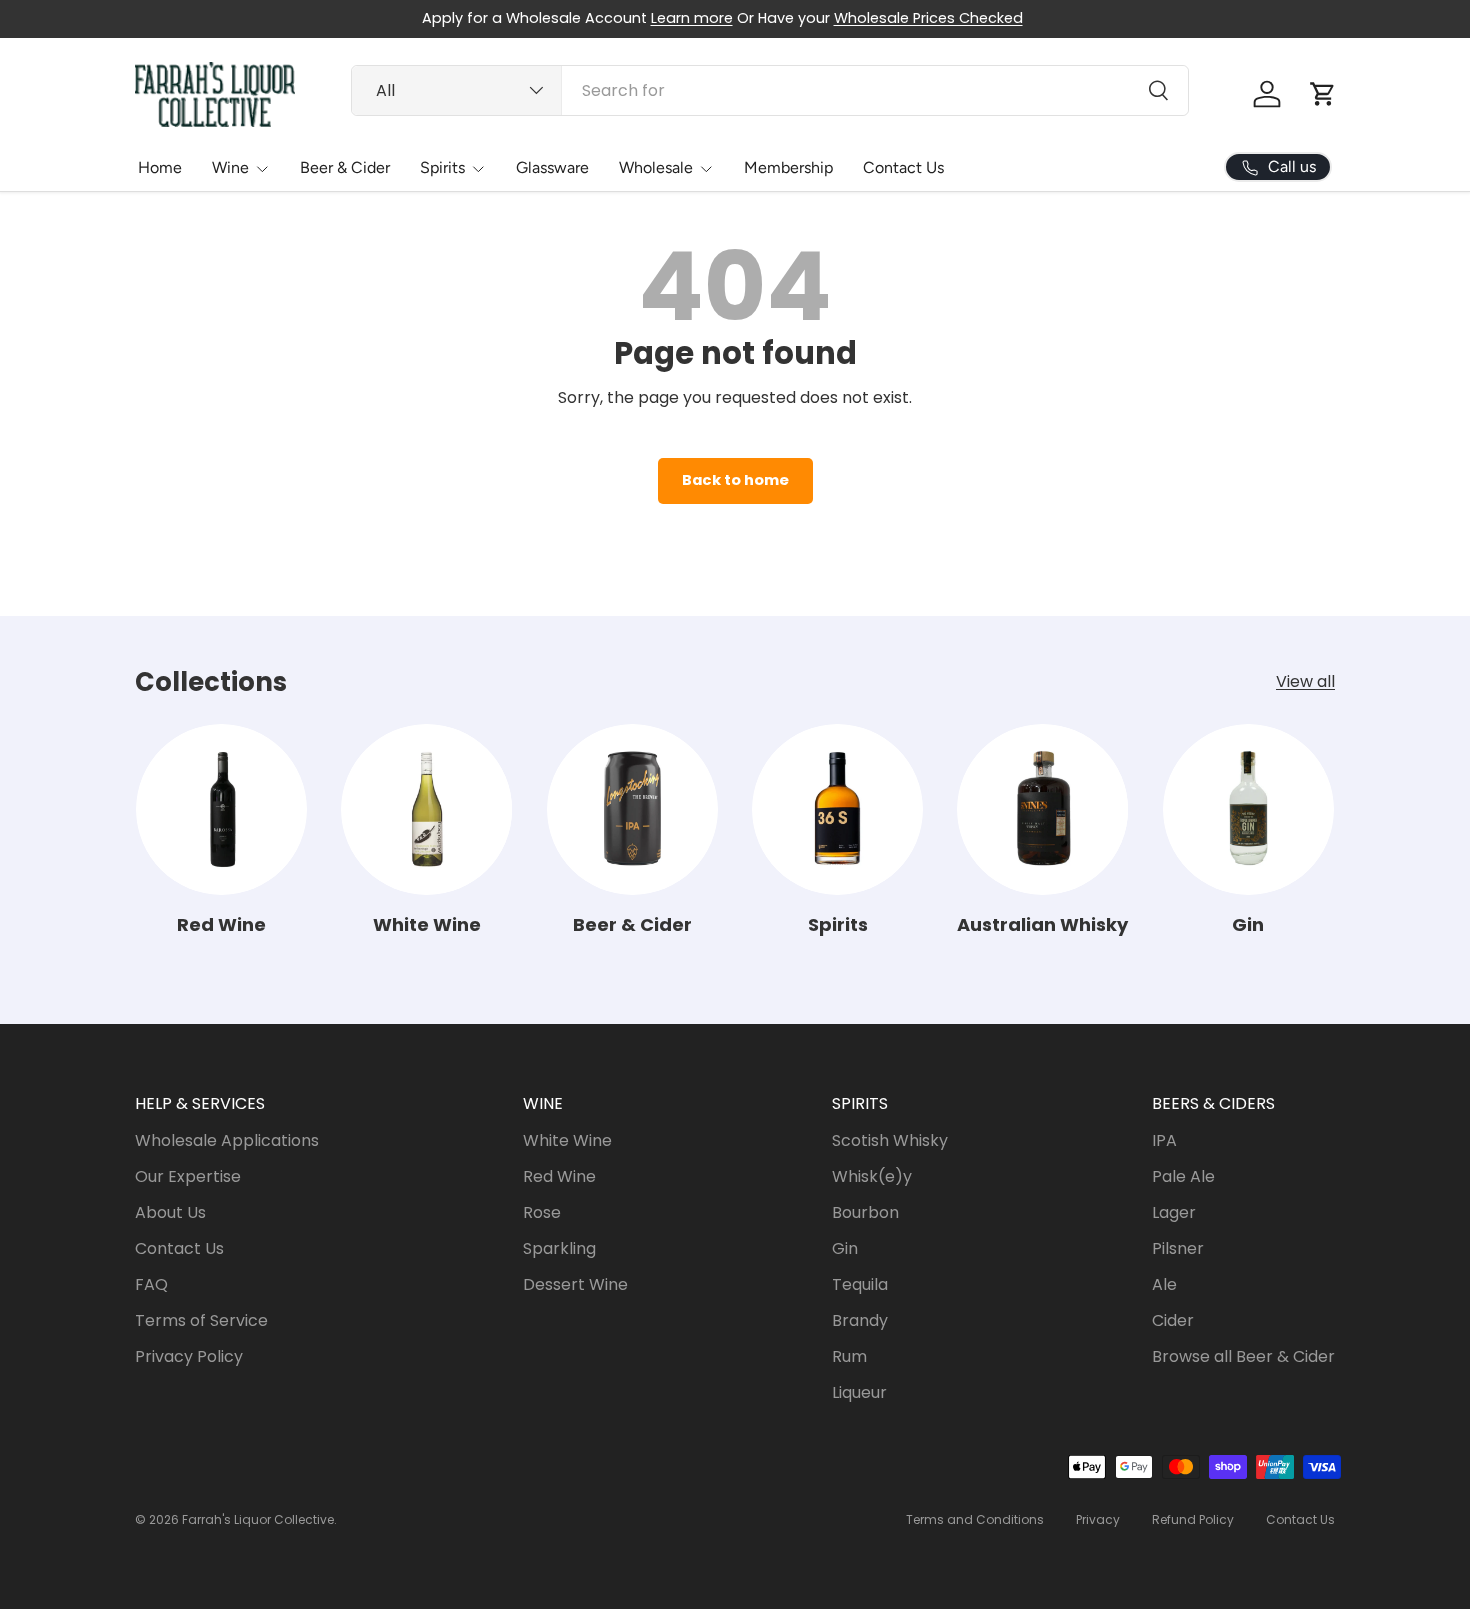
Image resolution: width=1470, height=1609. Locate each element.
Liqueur (859, 1392)
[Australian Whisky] (1042, 809)
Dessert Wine (575, 1284)
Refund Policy (1193, 1519)
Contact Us (903, 167)
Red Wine (221, 924)
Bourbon (865, 1212)
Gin (1248, 924)
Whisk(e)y (872, 1176)
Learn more (692, 18)
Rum (849, 1356)
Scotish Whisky (890, 1140)
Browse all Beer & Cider (1243, 1356)
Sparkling (559, 1248)
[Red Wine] (221, 809)
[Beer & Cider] (632, 809)
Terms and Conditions (975, 1519)
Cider (1173, 1320)
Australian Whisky (1042, 924)
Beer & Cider (345, 167)
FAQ (151, 1284)
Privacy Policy (189, 1356)
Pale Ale (1183, 1176)
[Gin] (1248, 809)
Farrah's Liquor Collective (258, 1519)
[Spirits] (837, 809)
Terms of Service (201, 1320)
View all (1305, 681)
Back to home (735, 480)
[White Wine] (426, 809)
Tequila (860, 1284)
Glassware (552, 167)
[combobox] (769, 90)
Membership (788, 167)
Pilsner (1178, 1248)
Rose (542, 1212)
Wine (230, 167)
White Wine (427, 924)
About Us (170, 1212)
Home (160, 167)
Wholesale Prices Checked (928, 18)
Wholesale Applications (227, 1140)
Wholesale (656, 167)
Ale (1164, 1284)
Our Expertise (188, 1176)
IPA (1164, 1140)
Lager (1174, 1212)
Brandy (860, 1320)
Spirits (442, 167)
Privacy (1098, 1519)
